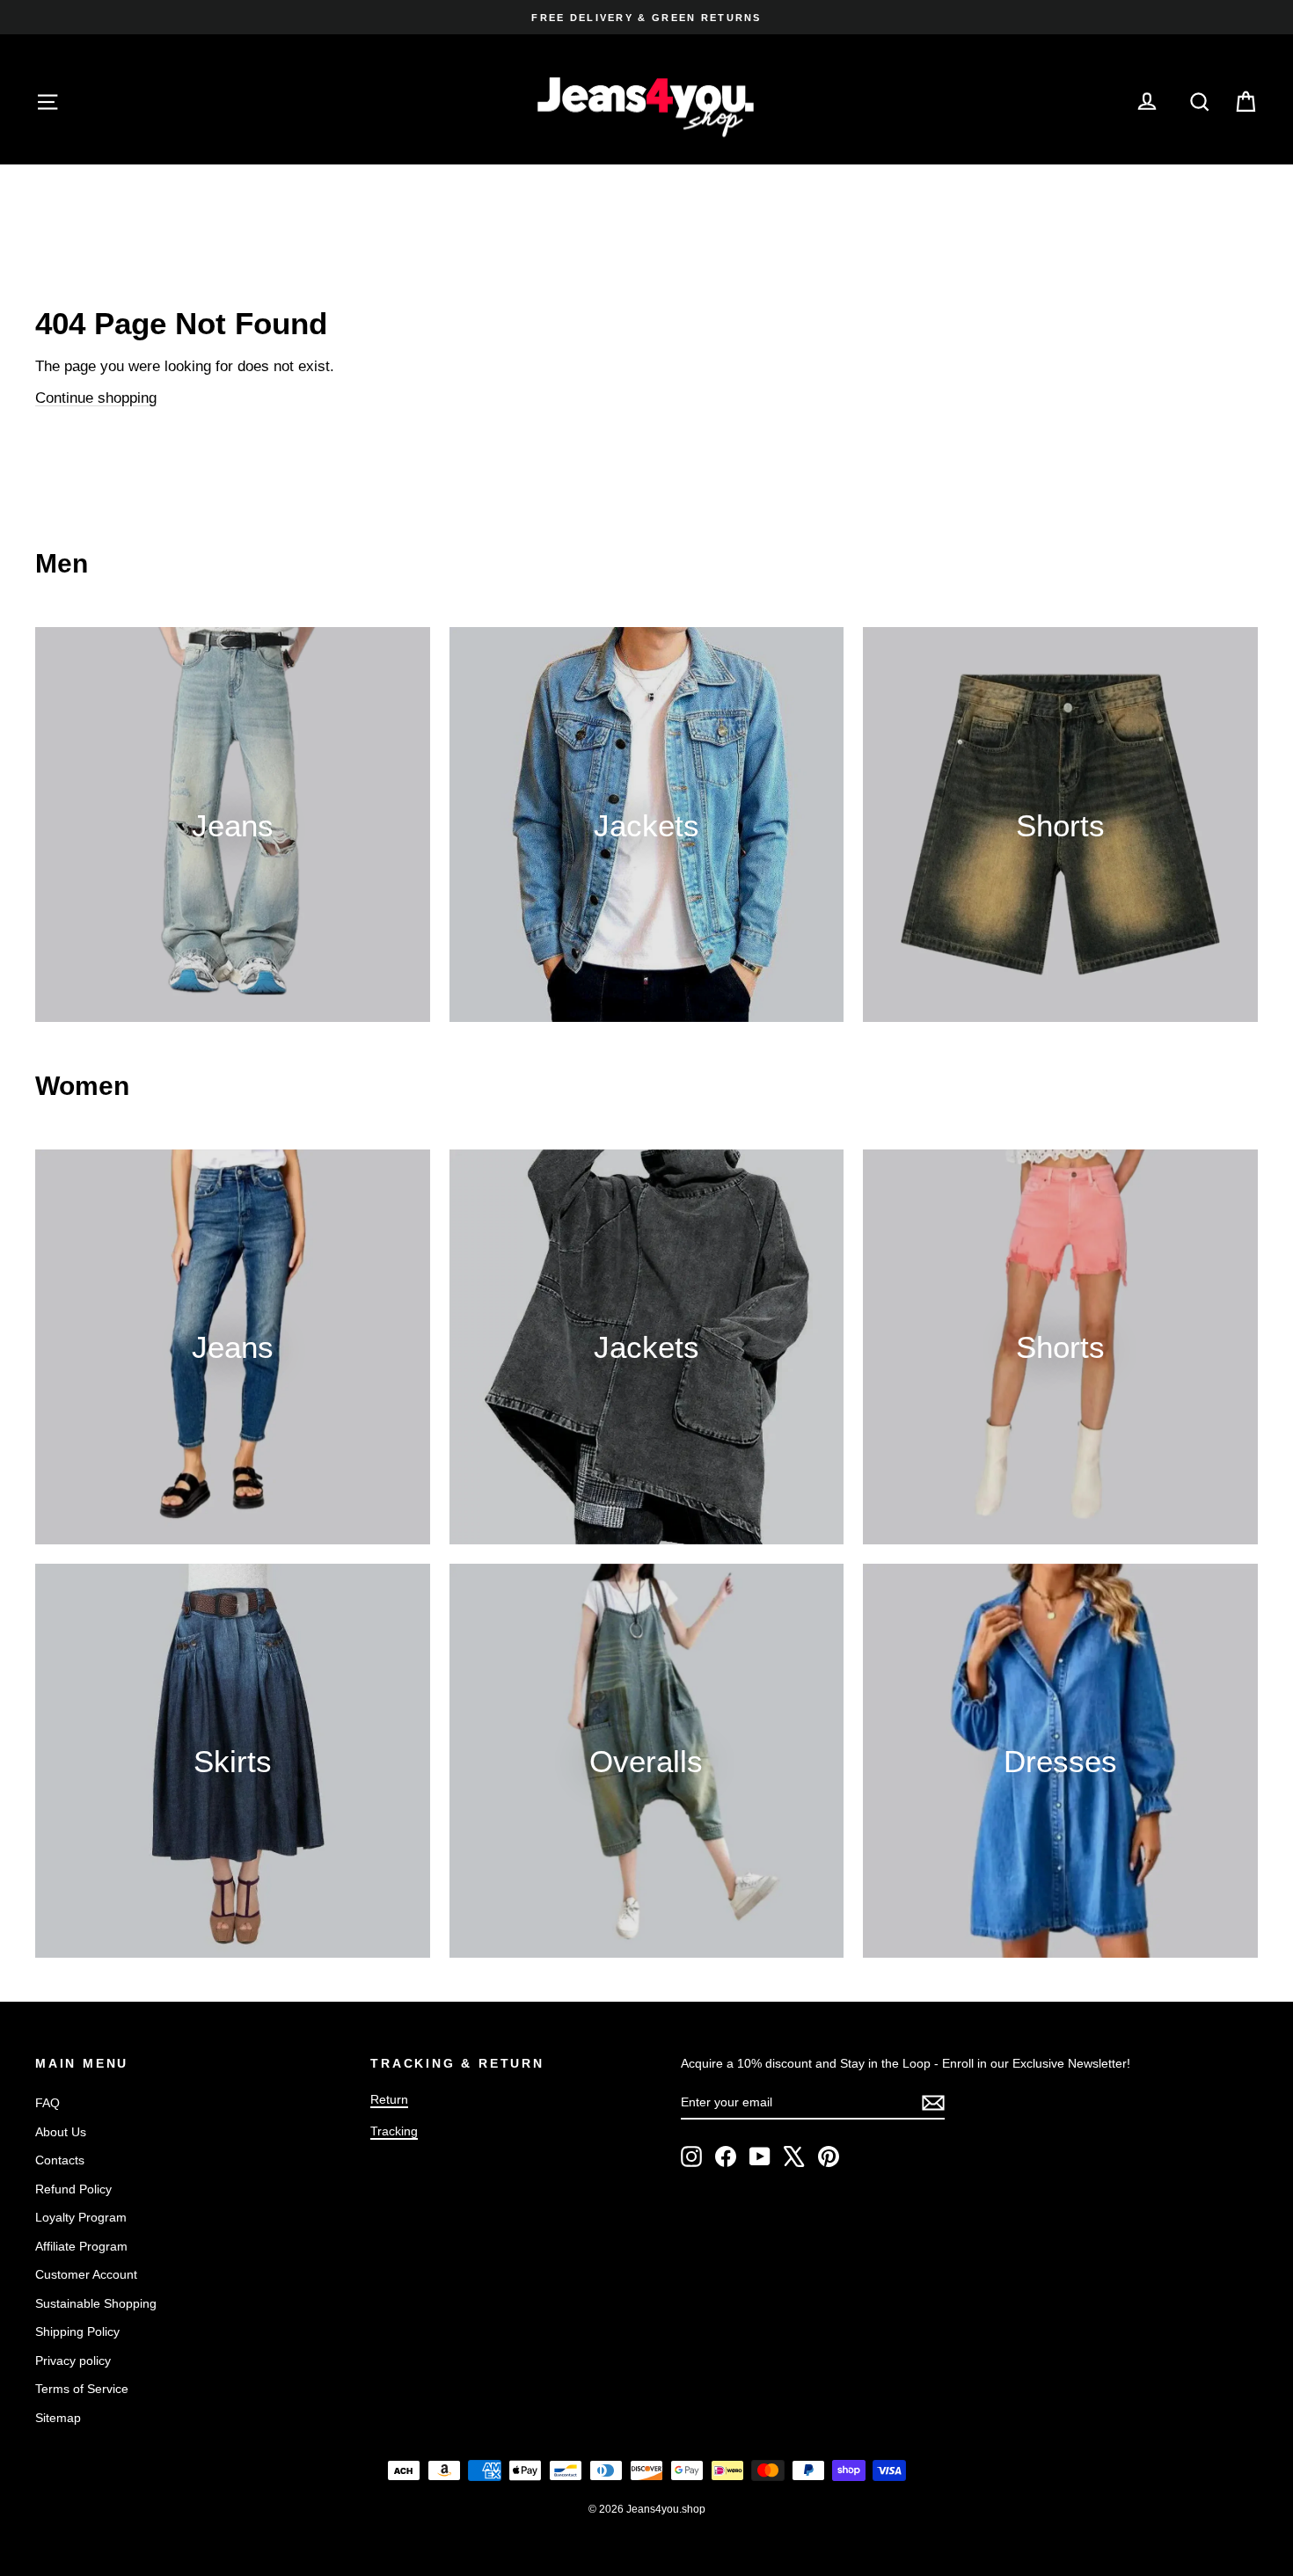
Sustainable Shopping (96, 2303)
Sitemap (58, 2418)
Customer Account (86, 2274)
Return (389, 2099)
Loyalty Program (81, 2217)
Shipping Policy (77, 2332)
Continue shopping (96, 398)
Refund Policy (73, 2189)
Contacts (60, 2160)
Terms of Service (82, 2389)
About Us (61, 2132)
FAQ (47, 2103)
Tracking (394, 2131)
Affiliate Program (81, 2246)
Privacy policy (73, 2361)
